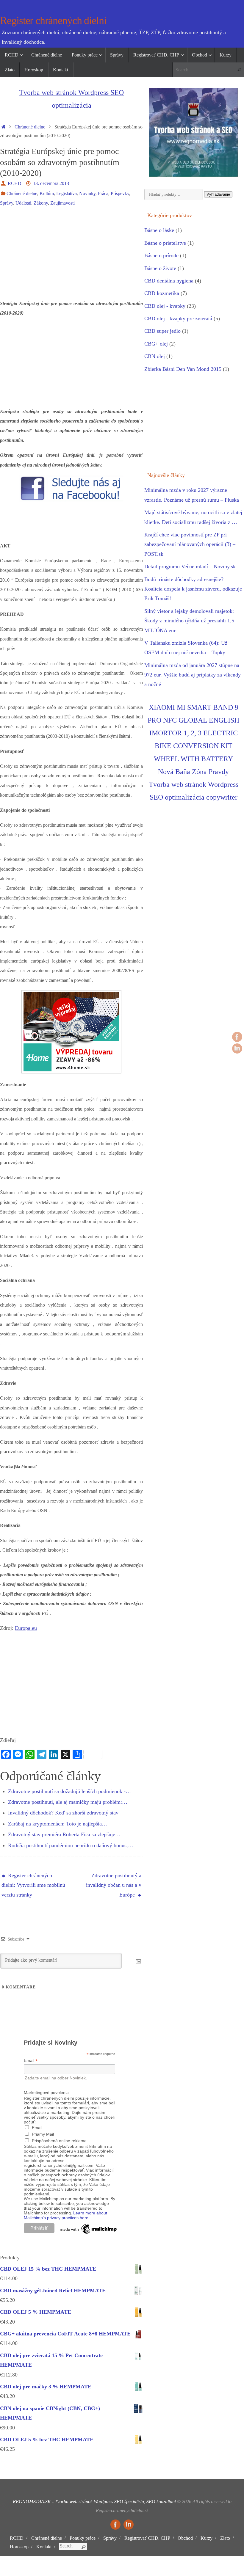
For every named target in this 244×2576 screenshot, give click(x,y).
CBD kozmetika (162, 293)
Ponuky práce (83, 2538)
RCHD (15, 183)
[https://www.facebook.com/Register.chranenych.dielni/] (237, 1037)
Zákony (41, 203)
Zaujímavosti (62, 203)
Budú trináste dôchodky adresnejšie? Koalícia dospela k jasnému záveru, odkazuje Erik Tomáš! (193, 589)
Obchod (185, 2538)
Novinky (87, 194)
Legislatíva (67, 194)
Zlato (225, 2538)
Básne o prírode (161, 255)
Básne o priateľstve (165, 243)
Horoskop (19, 2547)
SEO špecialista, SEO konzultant (145, 2502)
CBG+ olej (156, 344)
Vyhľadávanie (218, 194)
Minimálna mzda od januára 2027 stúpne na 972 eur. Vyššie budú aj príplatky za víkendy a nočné (193, 675)
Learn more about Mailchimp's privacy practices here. (65, 2215)
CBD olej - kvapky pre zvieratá (178, 318)
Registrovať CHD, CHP (147, 2538)
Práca (103, 194)
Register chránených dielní (53, 21)
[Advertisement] (71, 257)
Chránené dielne (30, 127)
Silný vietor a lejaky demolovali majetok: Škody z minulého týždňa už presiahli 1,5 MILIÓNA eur (189, 621)
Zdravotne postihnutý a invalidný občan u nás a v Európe (114, 1885)
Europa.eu (26, 1628)
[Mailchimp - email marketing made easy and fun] (89, 2234)
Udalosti (23, 203)
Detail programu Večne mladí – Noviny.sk (190, 566)
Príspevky (120, 194)
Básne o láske (159, 230)
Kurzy (207, 2538)
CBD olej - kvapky (165, 306)
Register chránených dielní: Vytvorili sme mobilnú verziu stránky (33, 1885)
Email (31, 2061)
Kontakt (44, 2547)
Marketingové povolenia (46, 2092)
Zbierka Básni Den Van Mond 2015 (183, 369)
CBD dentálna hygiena (169, 281)
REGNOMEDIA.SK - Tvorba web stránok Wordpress (63, 2502)
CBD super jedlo (162, 331)
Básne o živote (160, 268)
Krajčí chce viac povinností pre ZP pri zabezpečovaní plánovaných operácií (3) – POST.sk (190, 544)
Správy (7, 203)
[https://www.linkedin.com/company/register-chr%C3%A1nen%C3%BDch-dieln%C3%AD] (237, 1048)
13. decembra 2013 (51, 183)
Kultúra (47, 194)
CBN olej (155, 356)
